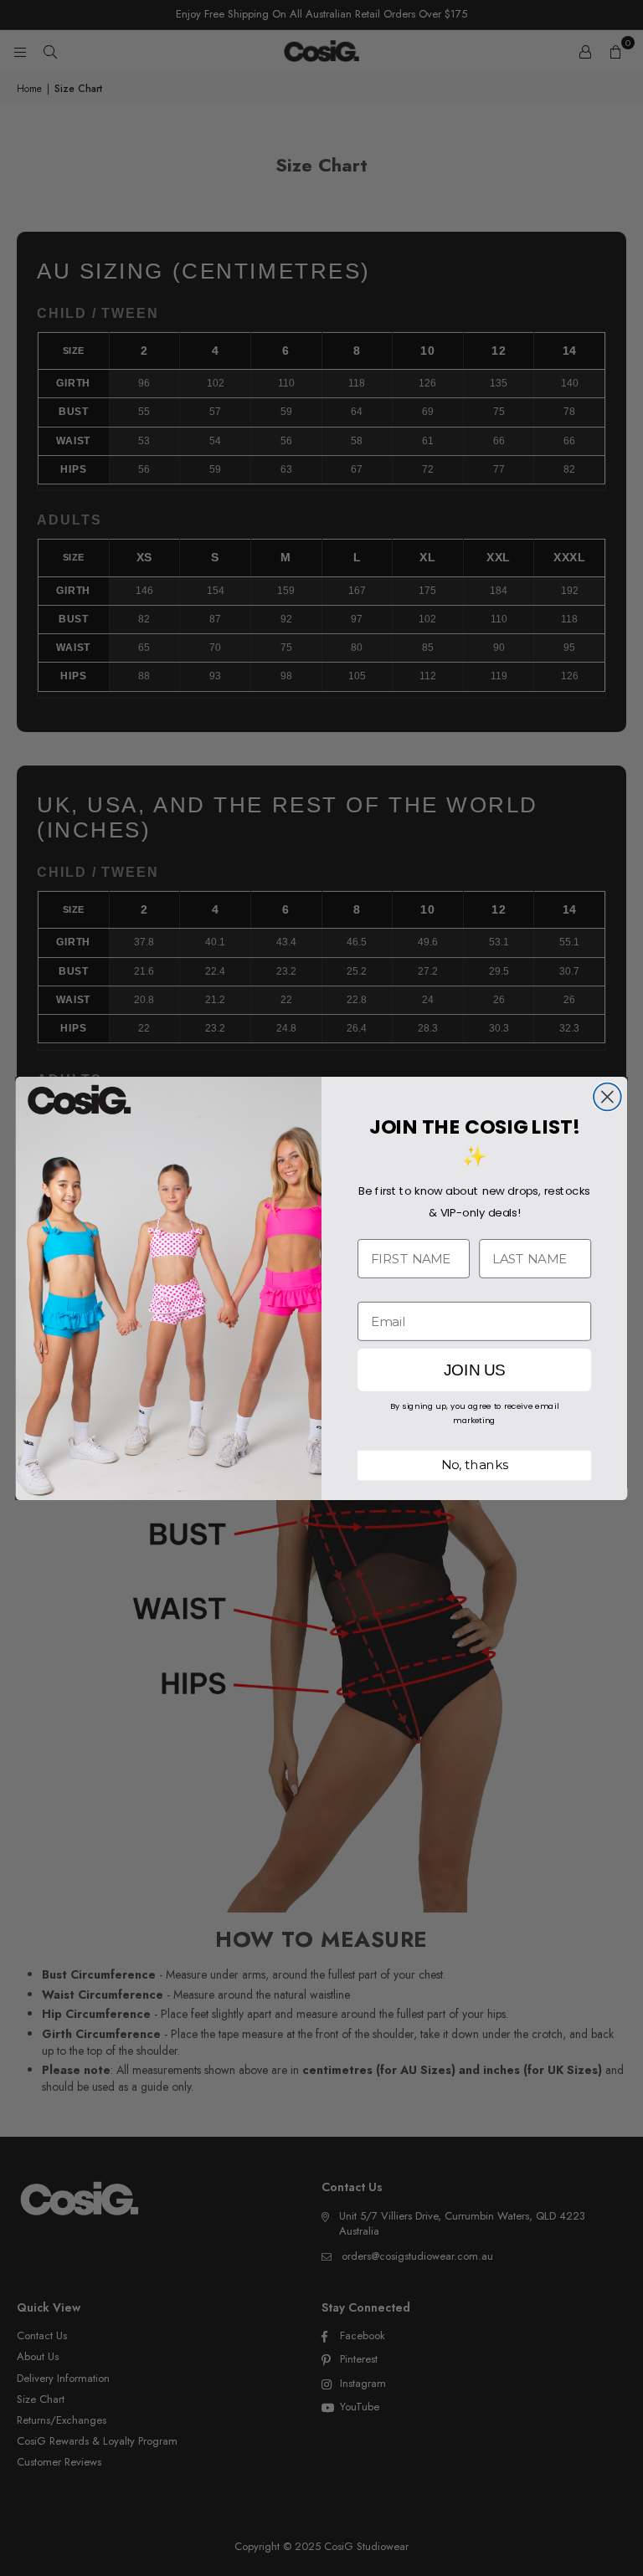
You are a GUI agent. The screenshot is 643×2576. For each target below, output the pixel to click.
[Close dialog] (607, 1096)
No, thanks (475, 1465)
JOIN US (475, 1370)
